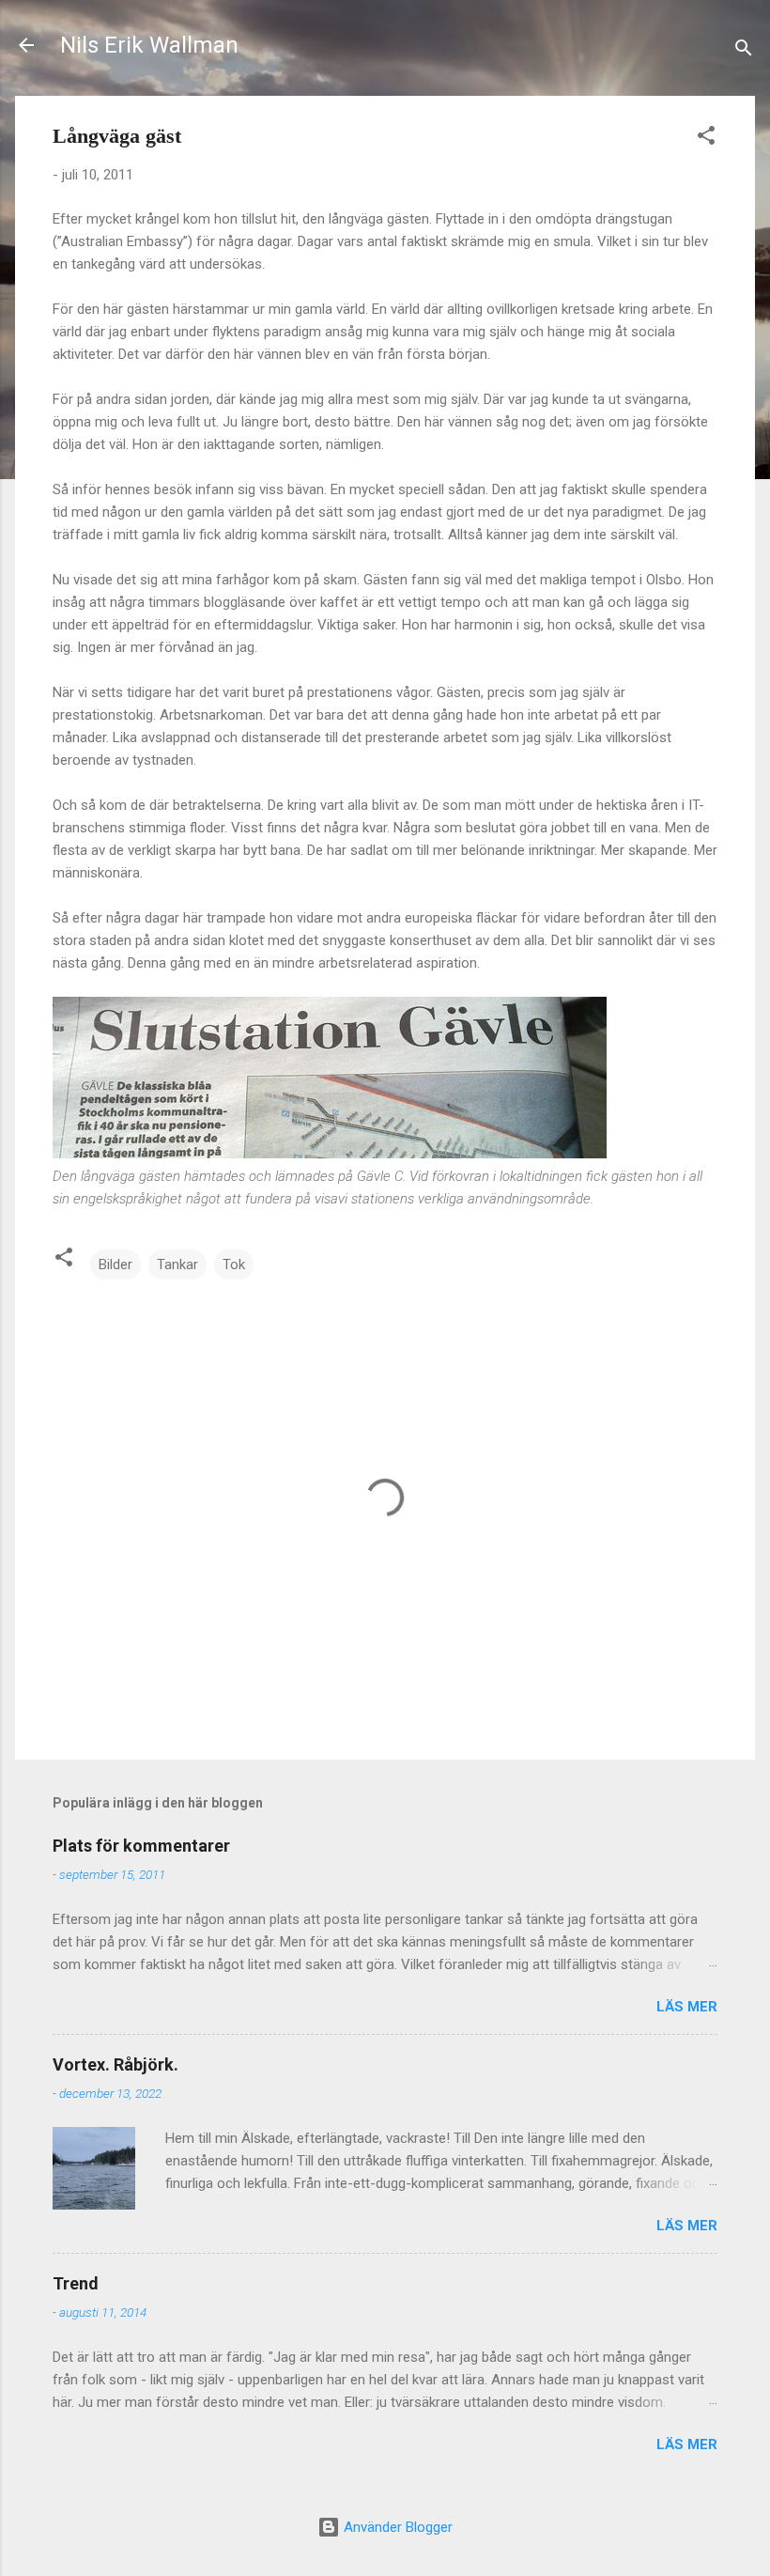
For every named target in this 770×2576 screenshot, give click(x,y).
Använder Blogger (396, 2527)
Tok (234, 1265)
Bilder (115, 1265)
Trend (76, 2283)
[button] (706, 139)
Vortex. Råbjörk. (115, 2064)
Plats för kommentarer (141, 1846)
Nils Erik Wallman (149, 45)
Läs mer (687, 2007)
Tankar (177, 1265)
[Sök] (744, 51)
